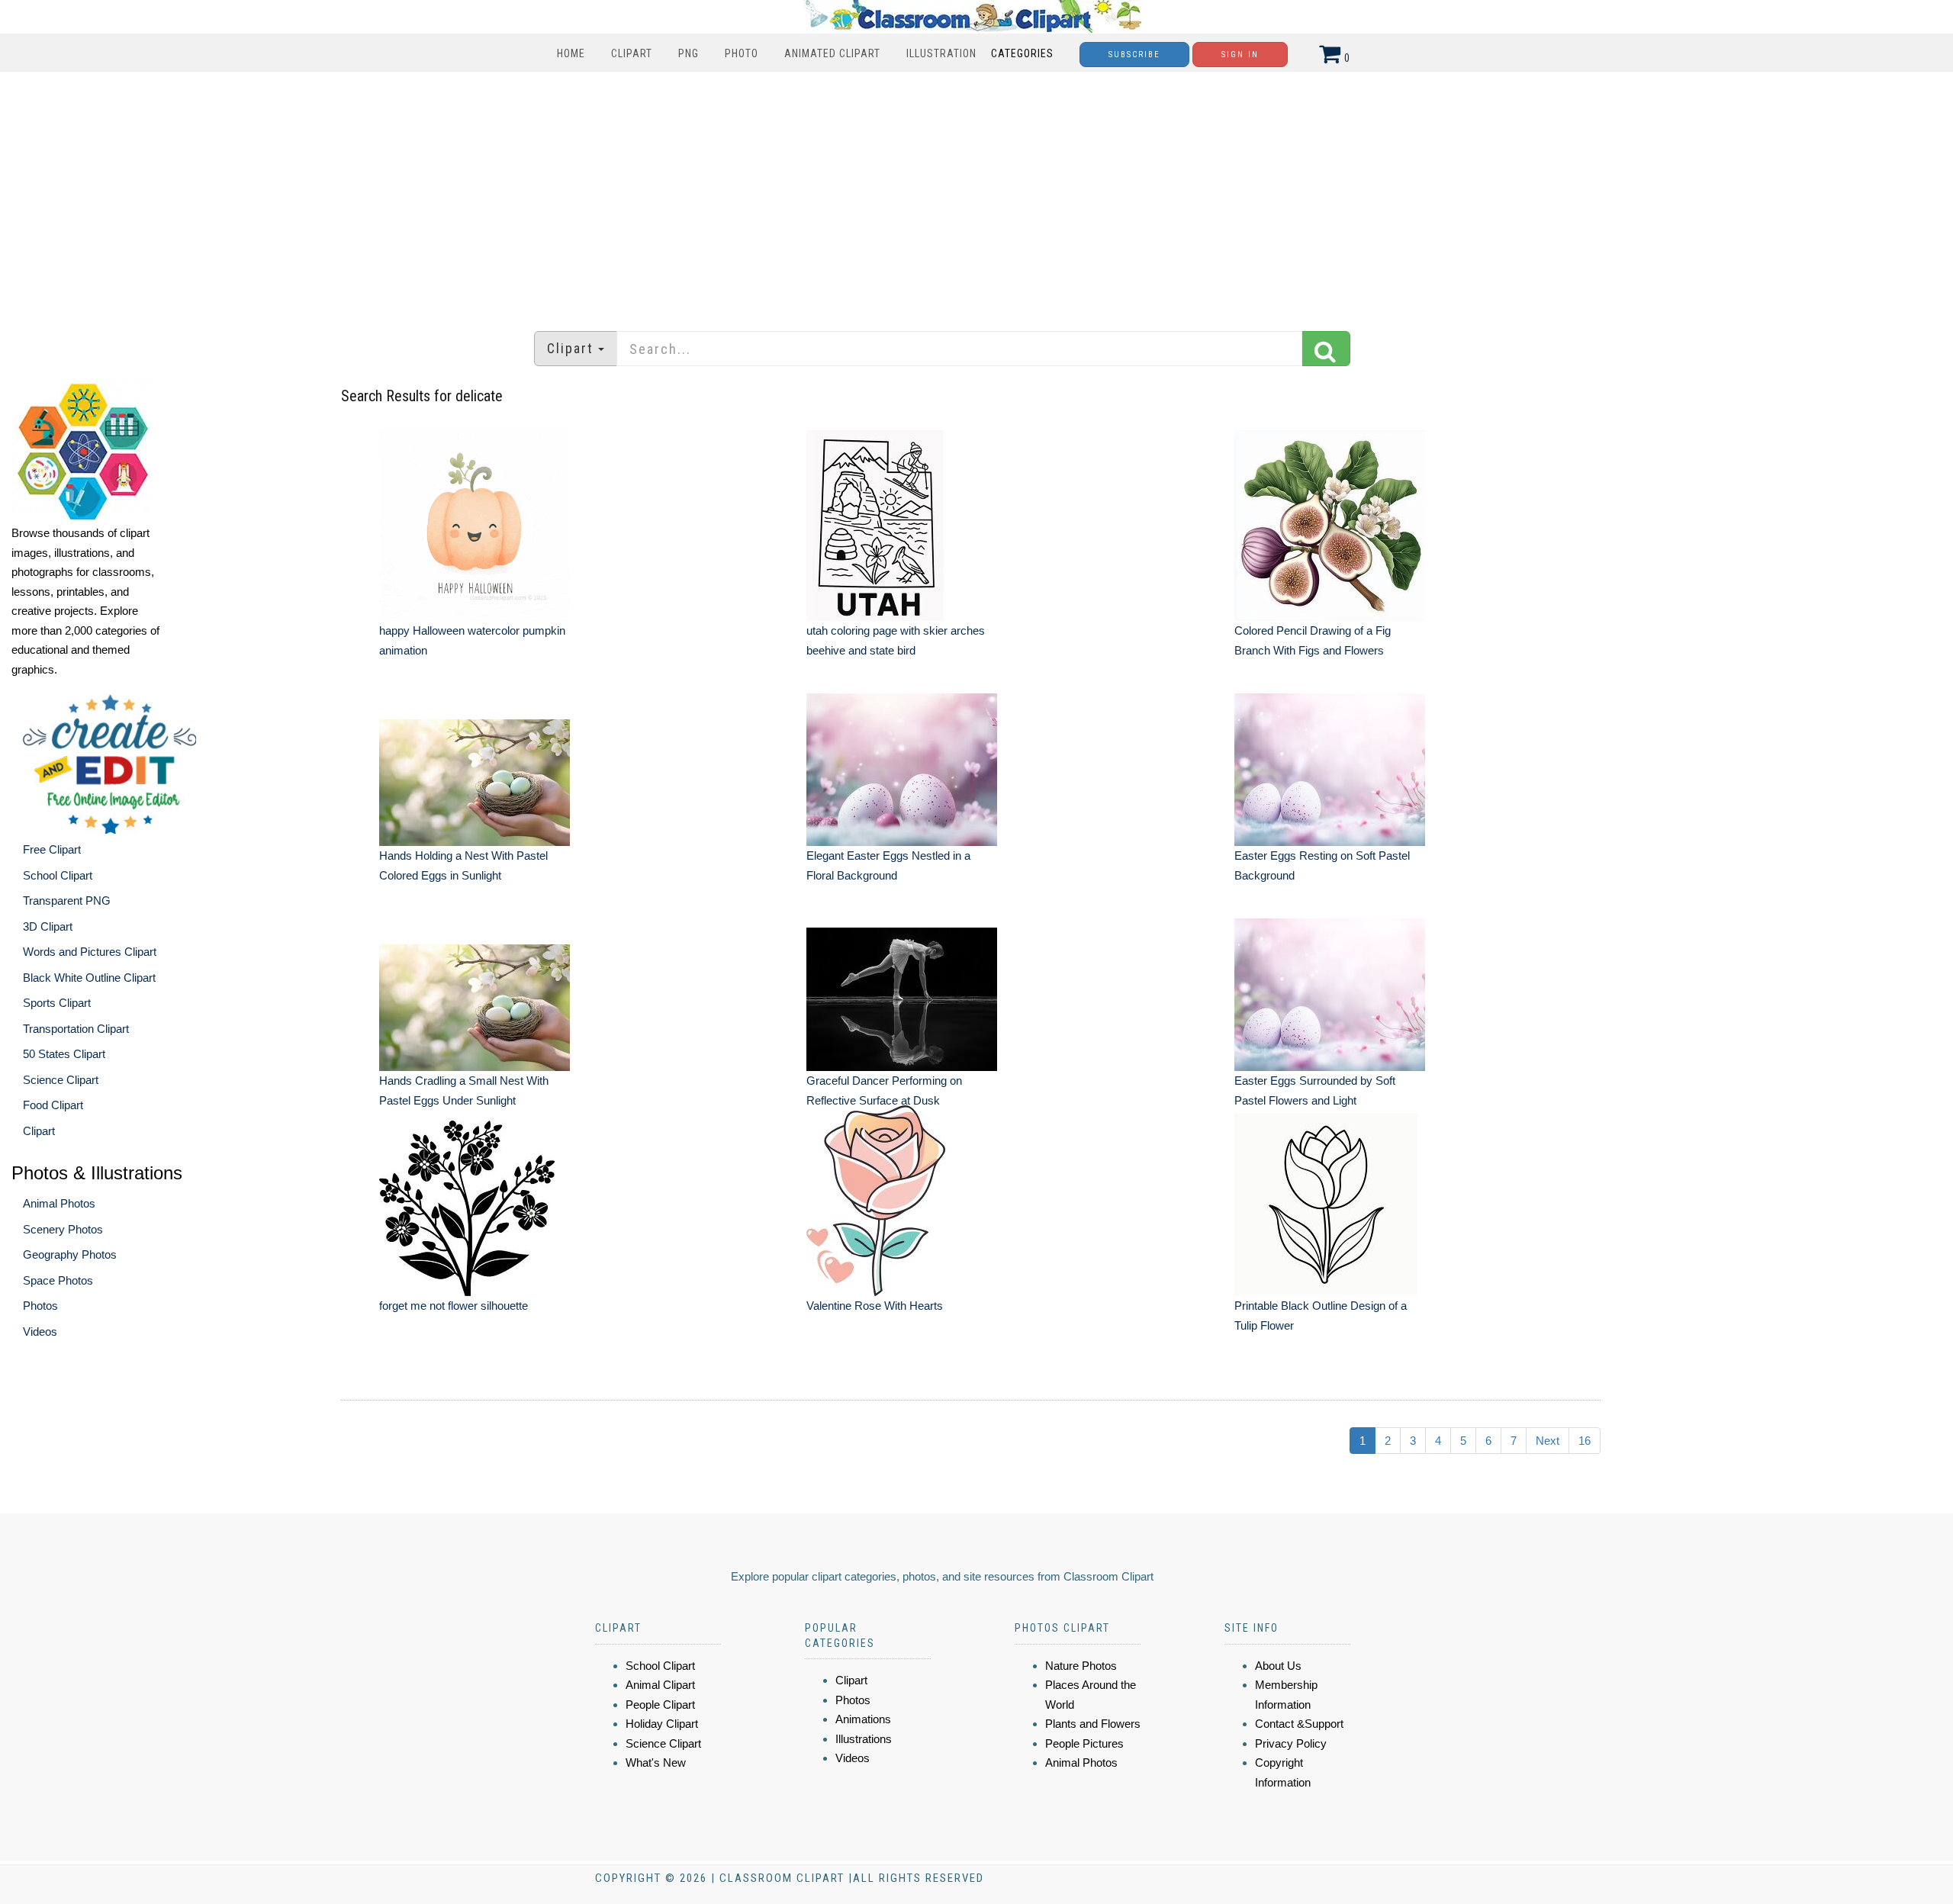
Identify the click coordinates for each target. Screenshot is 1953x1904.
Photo (742, 53)
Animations (863, 1719)
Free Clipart (52, 849)
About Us (1278, 1666)
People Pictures (1084, 1743)
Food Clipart (53, 1105)
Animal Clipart (660, 1685)
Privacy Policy (1291, 1743)
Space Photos (58, 1280)
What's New (656, 1762)
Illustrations (864, 1739)
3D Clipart (48, 926)
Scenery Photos (63, 1229)
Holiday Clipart (662, 1724)
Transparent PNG (67, 901)
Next (1548, 1441)
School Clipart (58, 875)
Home (571, 53)
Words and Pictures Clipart (90, 952)
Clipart (632, 53)
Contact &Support (1299, 1724)
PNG (689, 53)
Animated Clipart (832, 53)
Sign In (1240, 55)
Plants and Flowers (1093, 1724)
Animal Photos (59, 1203)
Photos (40, 1306)
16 (1585, 1441)
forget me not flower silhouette (454, 1306)
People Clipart (660, 1705)
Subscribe (1134, 55)
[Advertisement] (976, 194)
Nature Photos (1081, 1666)
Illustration (941, 53)
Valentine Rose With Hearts (875, 1306)
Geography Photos (70, 1254)
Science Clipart (61, 1080)
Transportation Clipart (76, 1029)
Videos (40, 1332)
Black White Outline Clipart (89, 978)
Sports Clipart (57, 1003)
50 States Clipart (64, 1054)
